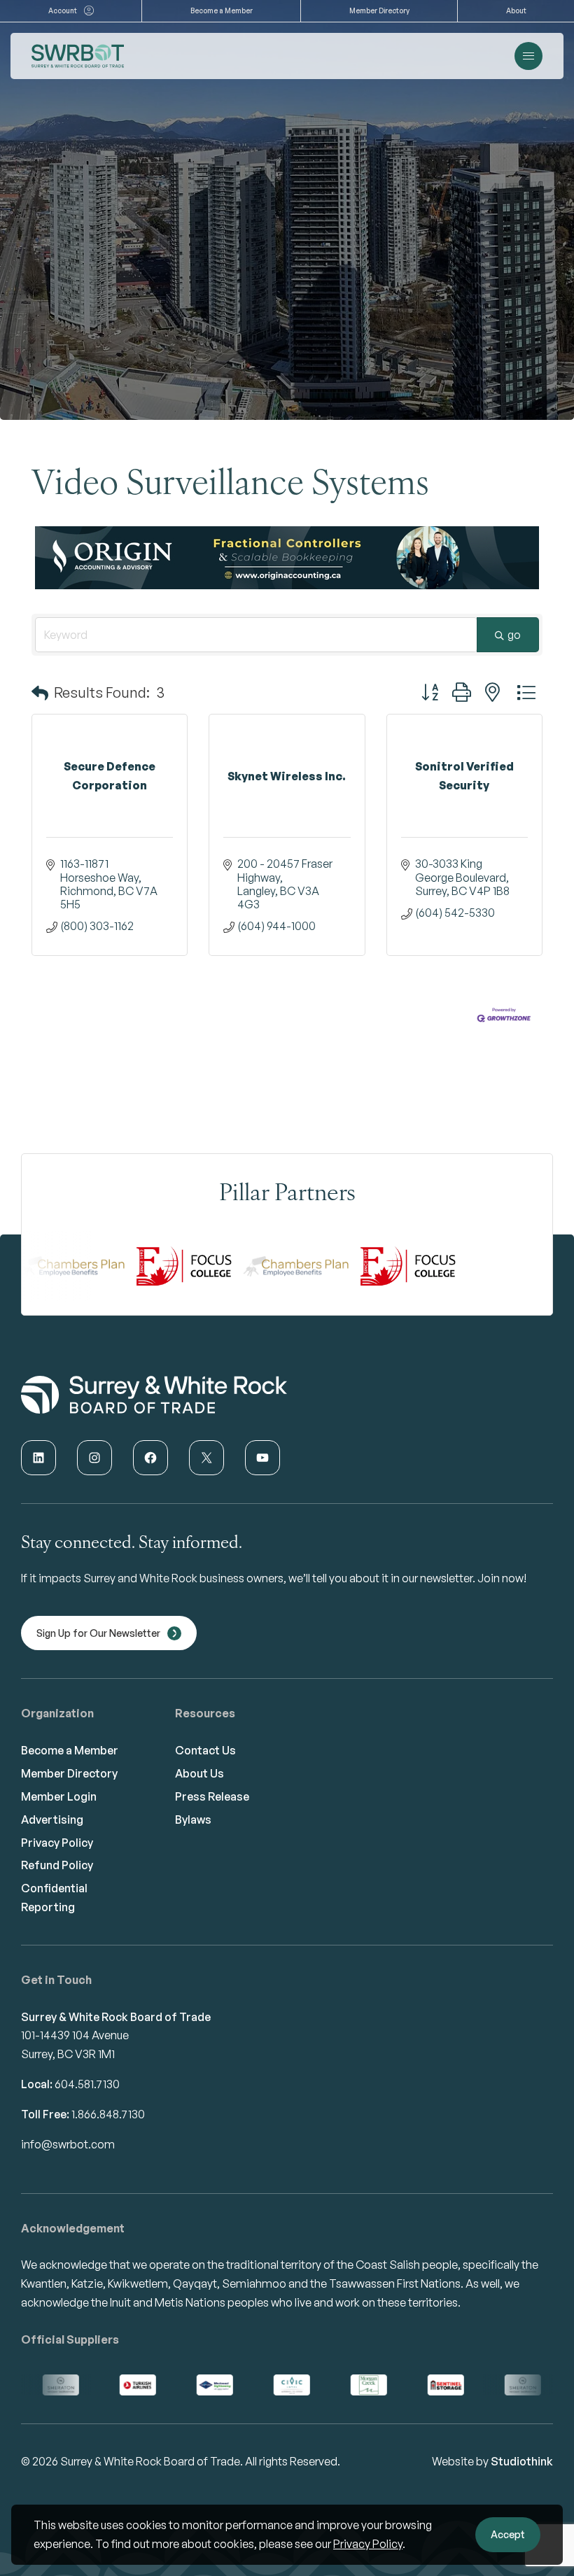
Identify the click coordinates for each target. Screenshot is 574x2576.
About (516, 10)
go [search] (514, 656)
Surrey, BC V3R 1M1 (68, 2075)
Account (63, 10)
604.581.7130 (87, 2105)
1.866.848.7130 (108, 2135)
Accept (508, 2534)
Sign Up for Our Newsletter (98, 1654)
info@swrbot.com (68, 2165)
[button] (40, 714)
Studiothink (522, 2482)
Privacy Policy (368, 2544)
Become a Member (222, 10)
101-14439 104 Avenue (75, 2056)
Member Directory (379, 10)
